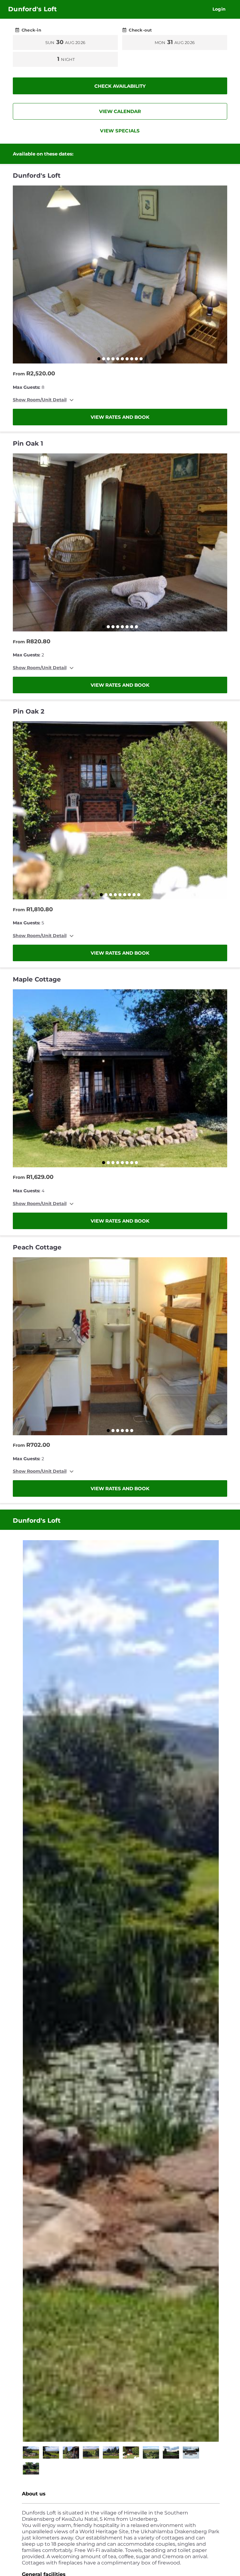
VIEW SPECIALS (120, 131)
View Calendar (120, 111)
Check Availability (120, 86)
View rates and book (120, 417)
